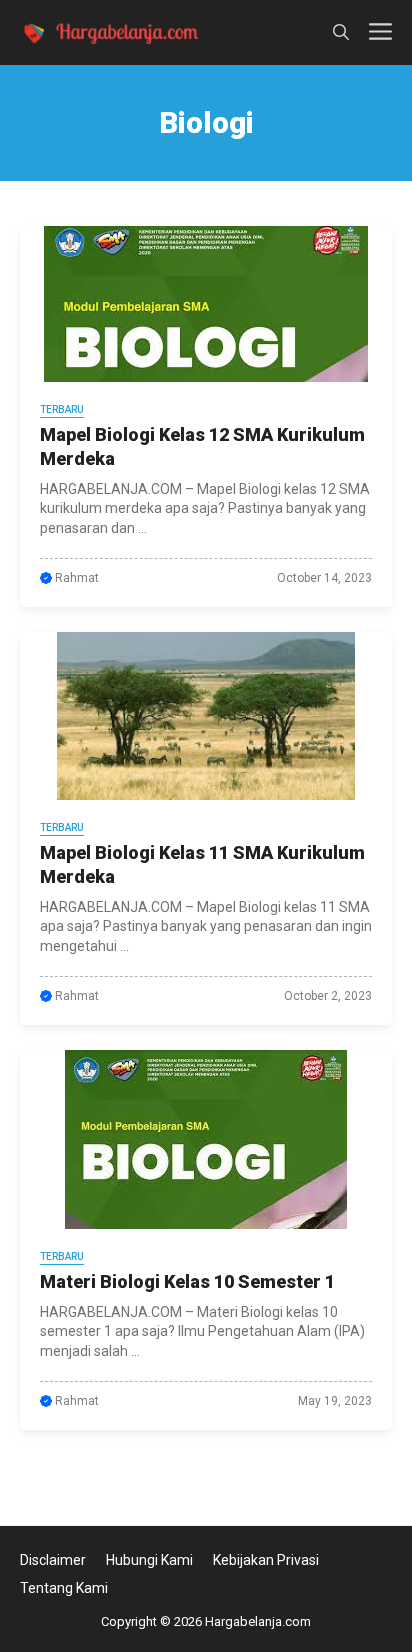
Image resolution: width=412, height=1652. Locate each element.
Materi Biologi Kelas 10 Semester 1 (187, 1281)
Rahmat (77, 578)
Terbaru (62, 409)
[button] (341, 32)
